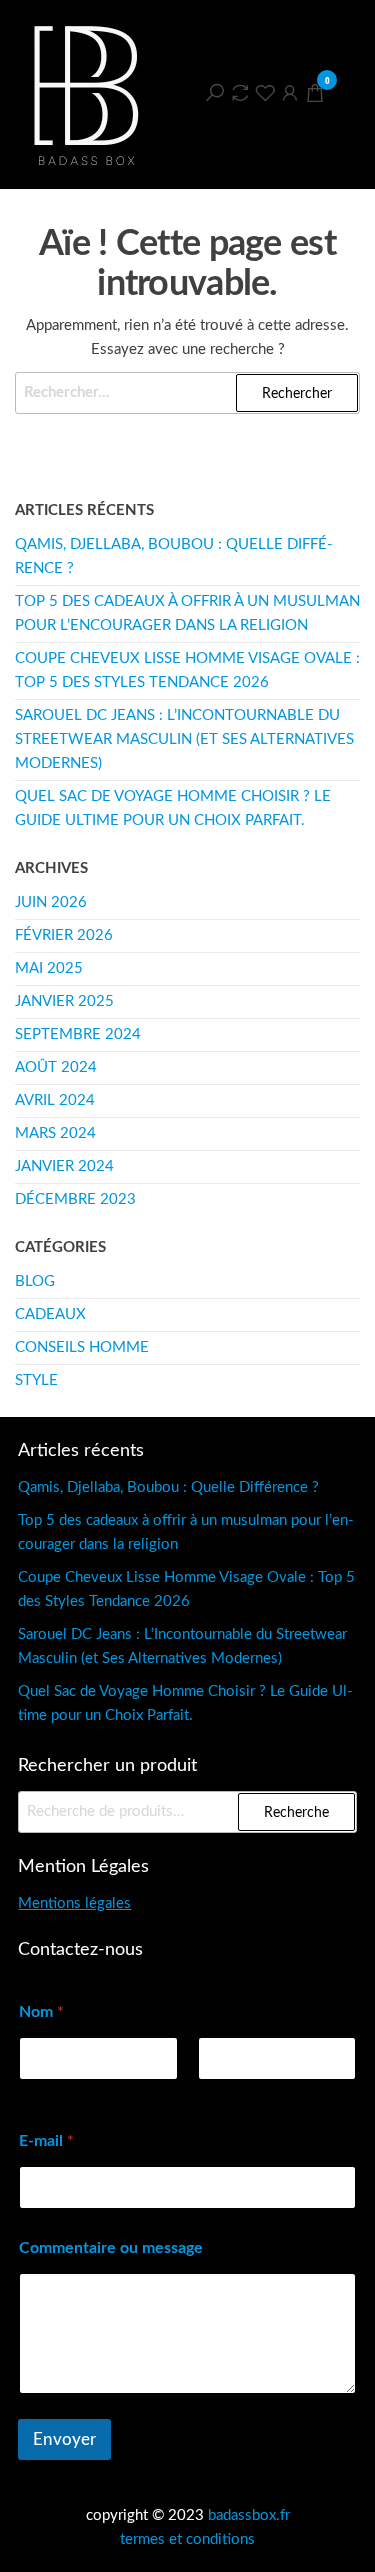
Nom (213, 2093)
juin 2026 (51, 902)
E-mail (46, 2141)
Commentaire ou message (111, 2248)
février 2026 (64, 935)
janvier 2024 (64, 1166)
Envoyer (64, 2439)
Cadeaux (50, 1314)
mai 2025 (49, 968)
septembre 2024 (78, 1034)
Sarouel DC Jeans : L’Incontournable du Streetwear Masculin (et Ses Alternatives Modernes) (184, 739)
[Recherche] (215, 93)
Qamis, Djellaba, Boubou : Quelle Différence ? (168, 1487)
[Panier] (315, 96)
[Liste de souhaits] (265, 93)
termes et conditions (187, 2539)
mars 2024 (55, 1133)
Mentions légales (74, 1903)
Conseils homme (82, 1347)
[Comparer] (240, 93)
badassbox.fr (249, 2515)
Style (36, 1380)
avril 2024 (55, 1100)
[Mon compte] (290, 93)
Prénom (43, 2093)
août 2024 (56, 1067)
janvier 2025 (64, 1001)
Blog (35, 1281)
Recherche (296, 1813)
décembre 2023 (75, 1199)
